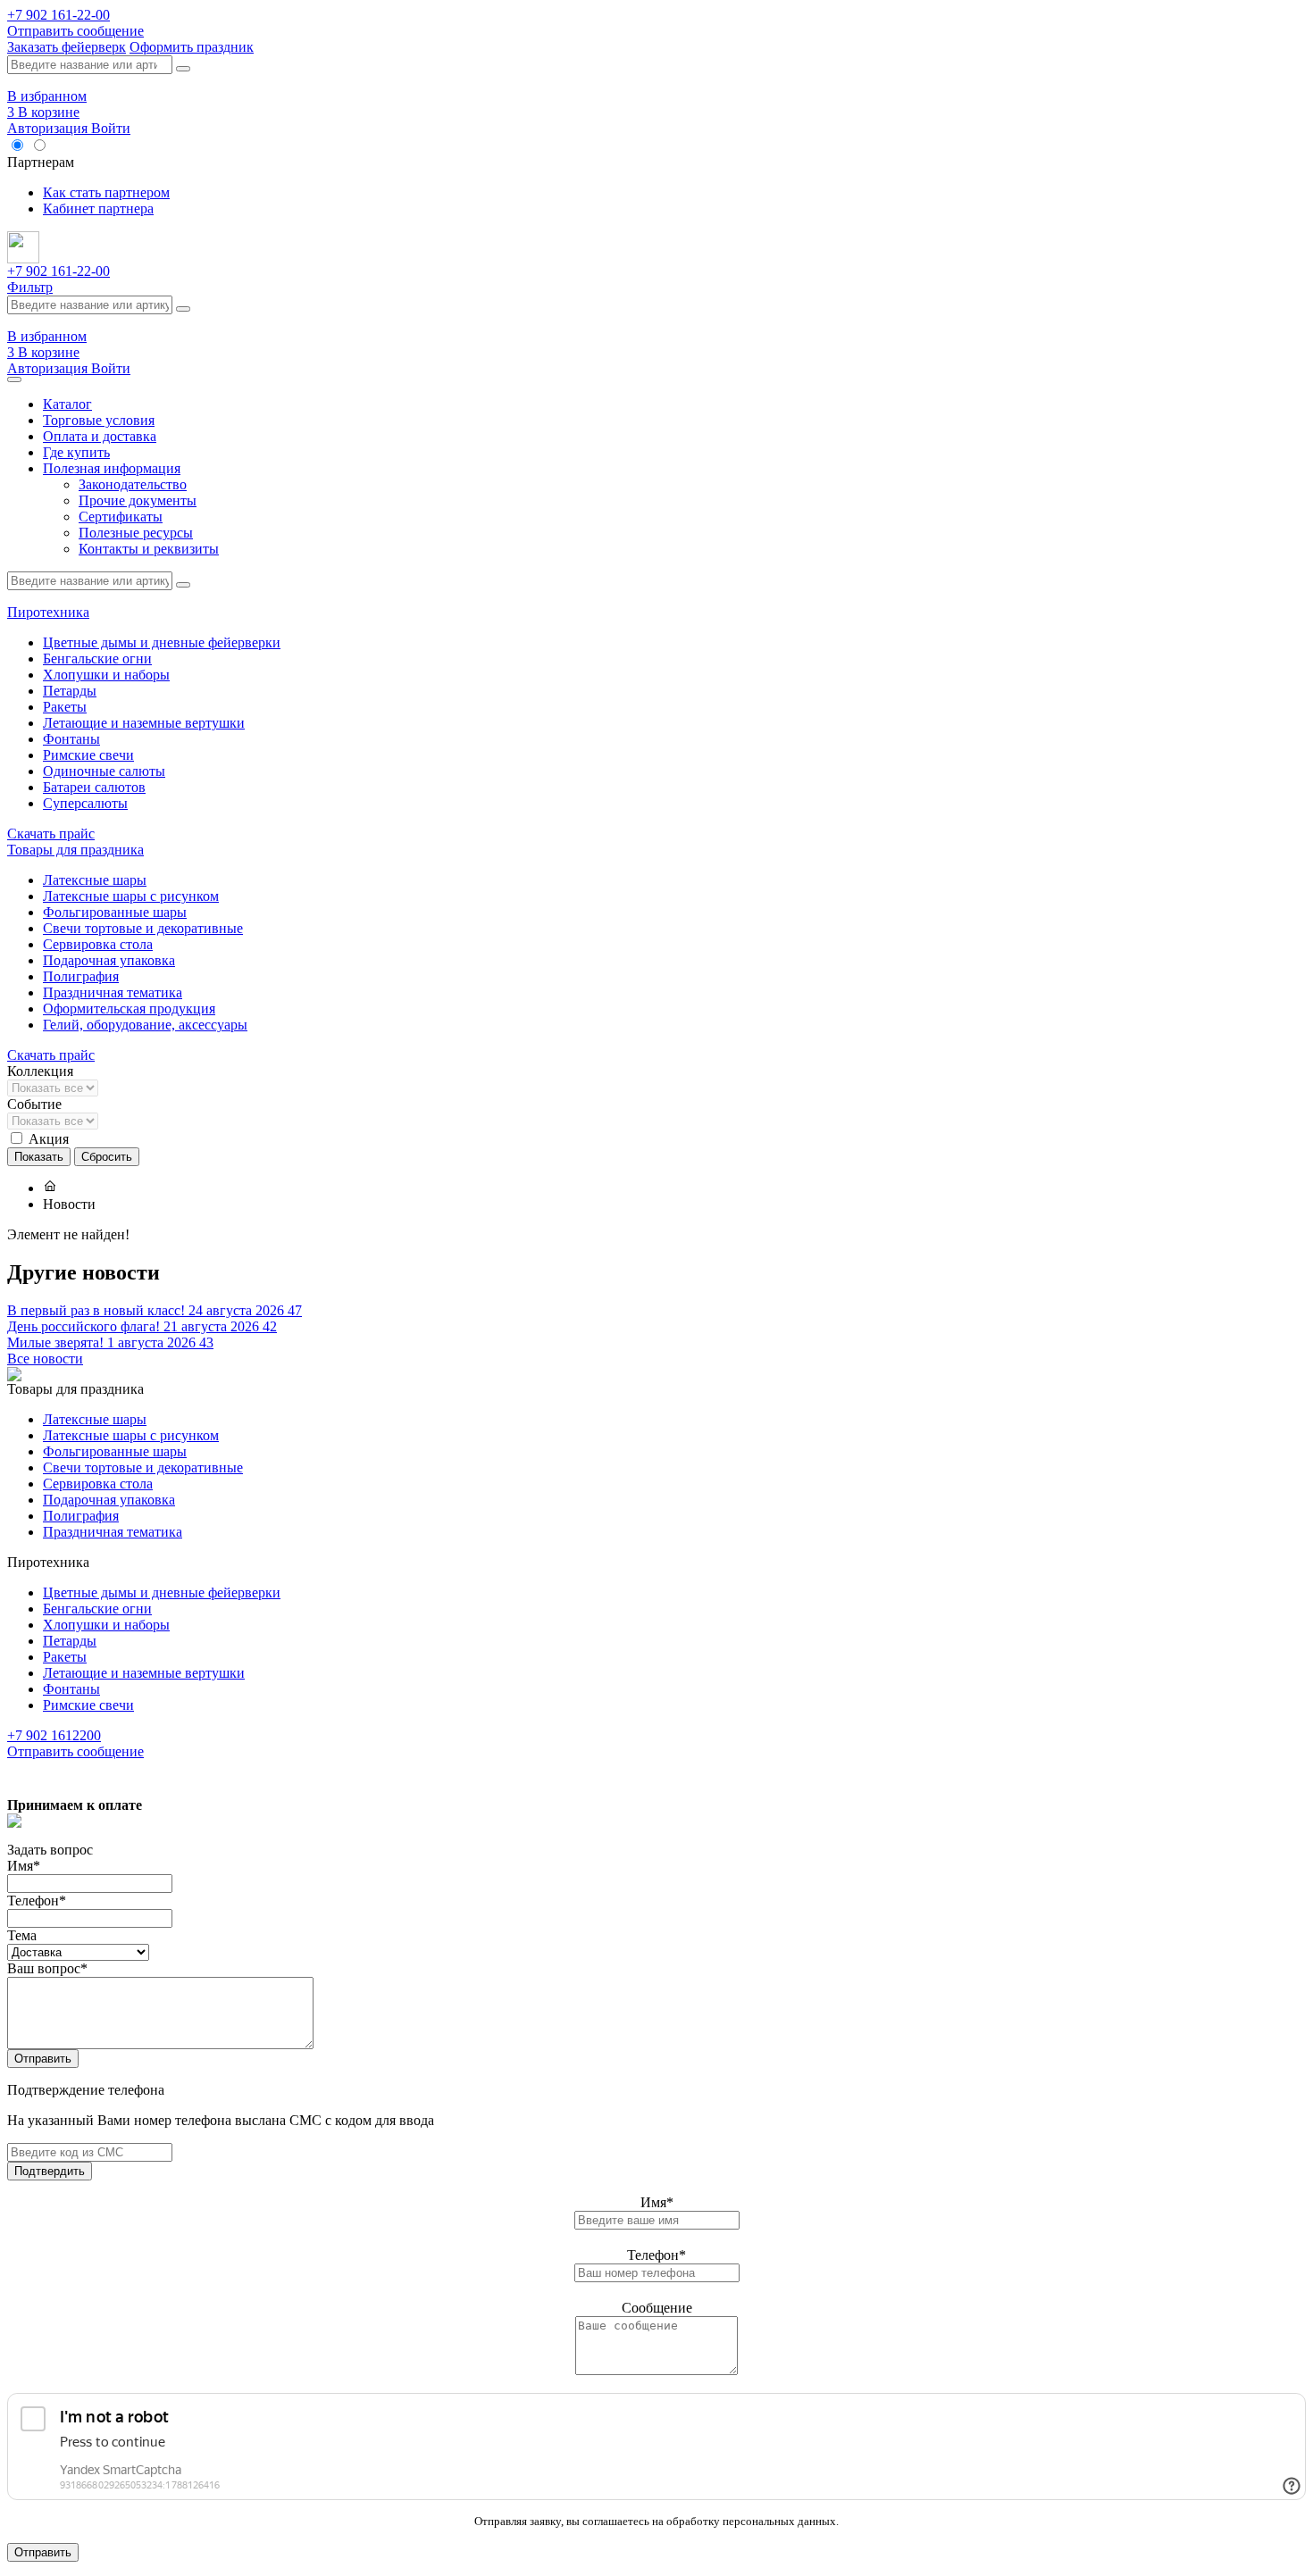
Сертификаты (121, 517)
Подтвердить (50, 2171)
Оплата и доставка (100, 436)
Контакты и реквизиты (149, 549)
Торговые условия (99, 420)
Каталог (67, 404)
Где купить (76, 452)
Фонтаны (71, 739)
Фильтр (30, 287)
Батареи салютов (94, 787)
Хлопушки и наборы (106, 675)
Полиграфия (81, 976)
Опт (64, 146)
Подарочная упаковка (109, 960)
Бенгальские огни (97, 659)
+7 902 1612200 (54, 1735)
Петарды (70, 691)
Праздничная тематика (113, 992)
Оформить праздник (192, 47)
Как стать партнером (106, 192)
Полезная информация (112, 468)
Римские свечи (88, 755)
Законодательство (133, 484)
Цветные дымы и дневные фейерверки (162, 642)
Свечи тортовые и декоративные (143, 928)
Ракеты (65, 707)
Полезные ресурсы (136, 533)
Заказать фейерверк (67, 47)
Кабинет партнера (98, 208)
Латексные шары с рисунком (131, 896)
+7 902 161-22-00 (59, 15)
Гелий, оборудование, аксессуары (145, 1025)
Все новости (45, 1359)
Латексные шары (95, 880)
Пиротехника (48, 612)
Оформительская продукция (129, 1009)
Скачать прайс (51, 834)
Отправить (43, 2059)
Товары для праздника (75, 850)
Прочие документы (138, 500)
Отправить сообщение (75, 31)
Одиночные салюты (104, 771)
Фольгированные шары (115, 912)
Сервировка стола (98, 944)
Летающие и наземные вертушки (144, 723)
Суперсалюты (85, 803)
